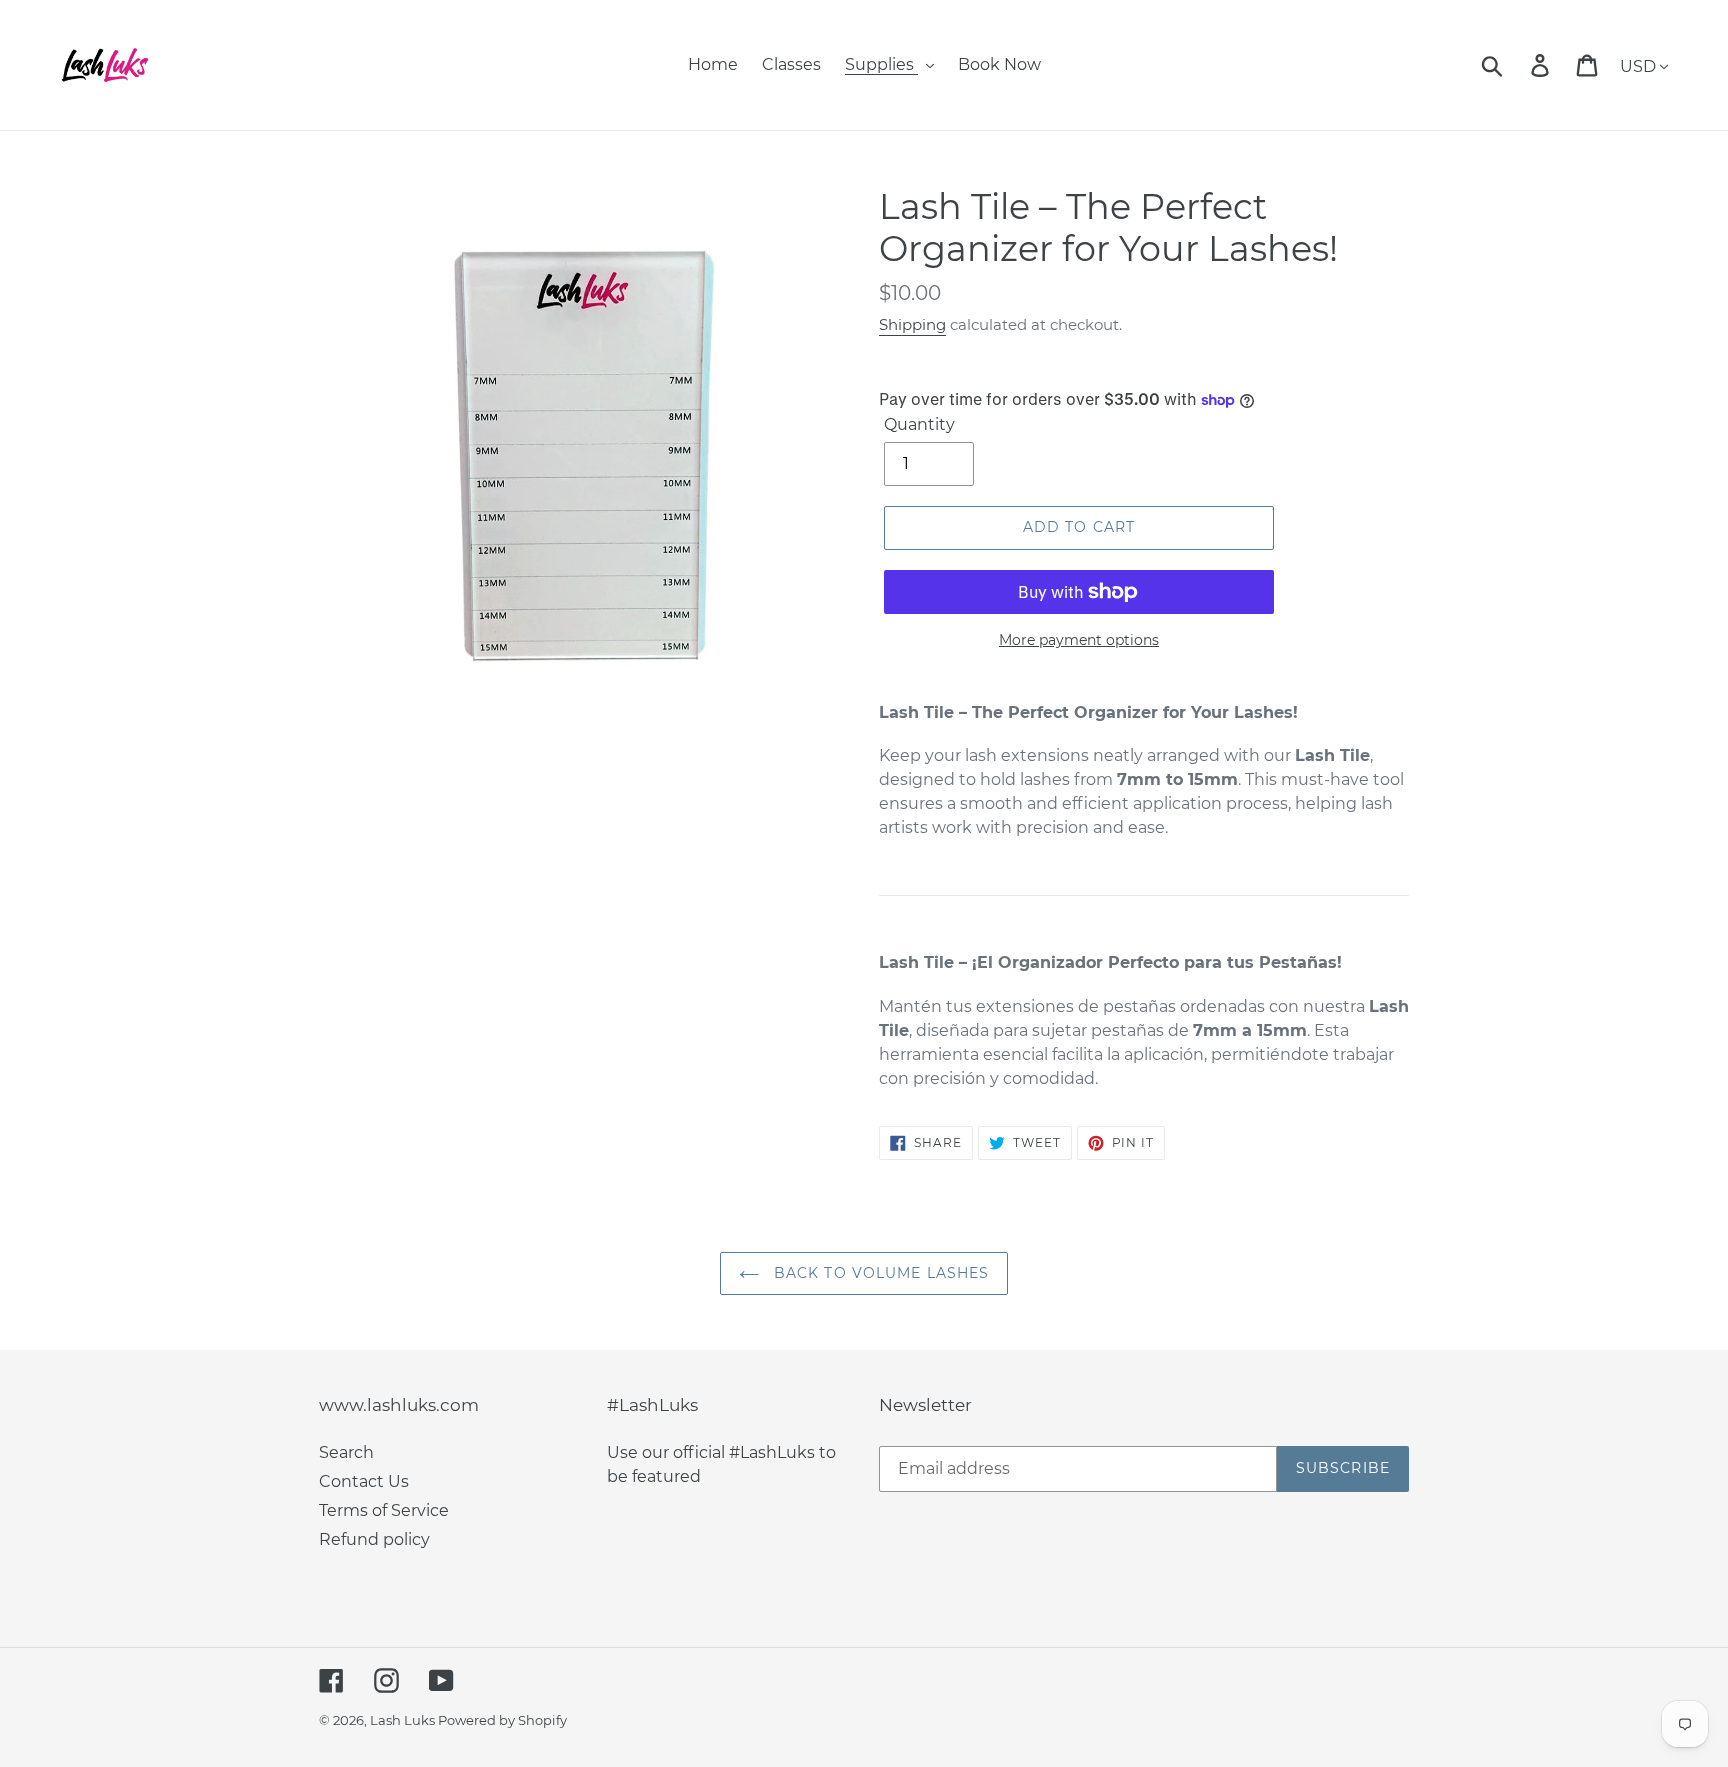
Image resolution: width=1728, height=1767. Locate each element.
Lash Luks (404, 1720)
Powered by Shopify (502, 1720)
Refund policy (374, 1539)
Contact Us (364, 1481)
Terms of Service (384, 1510)
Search (346, 1452)
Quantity (919, 424)
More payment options (1079, 640)
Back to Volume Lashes (879, 1273)
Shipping (912, 324)
